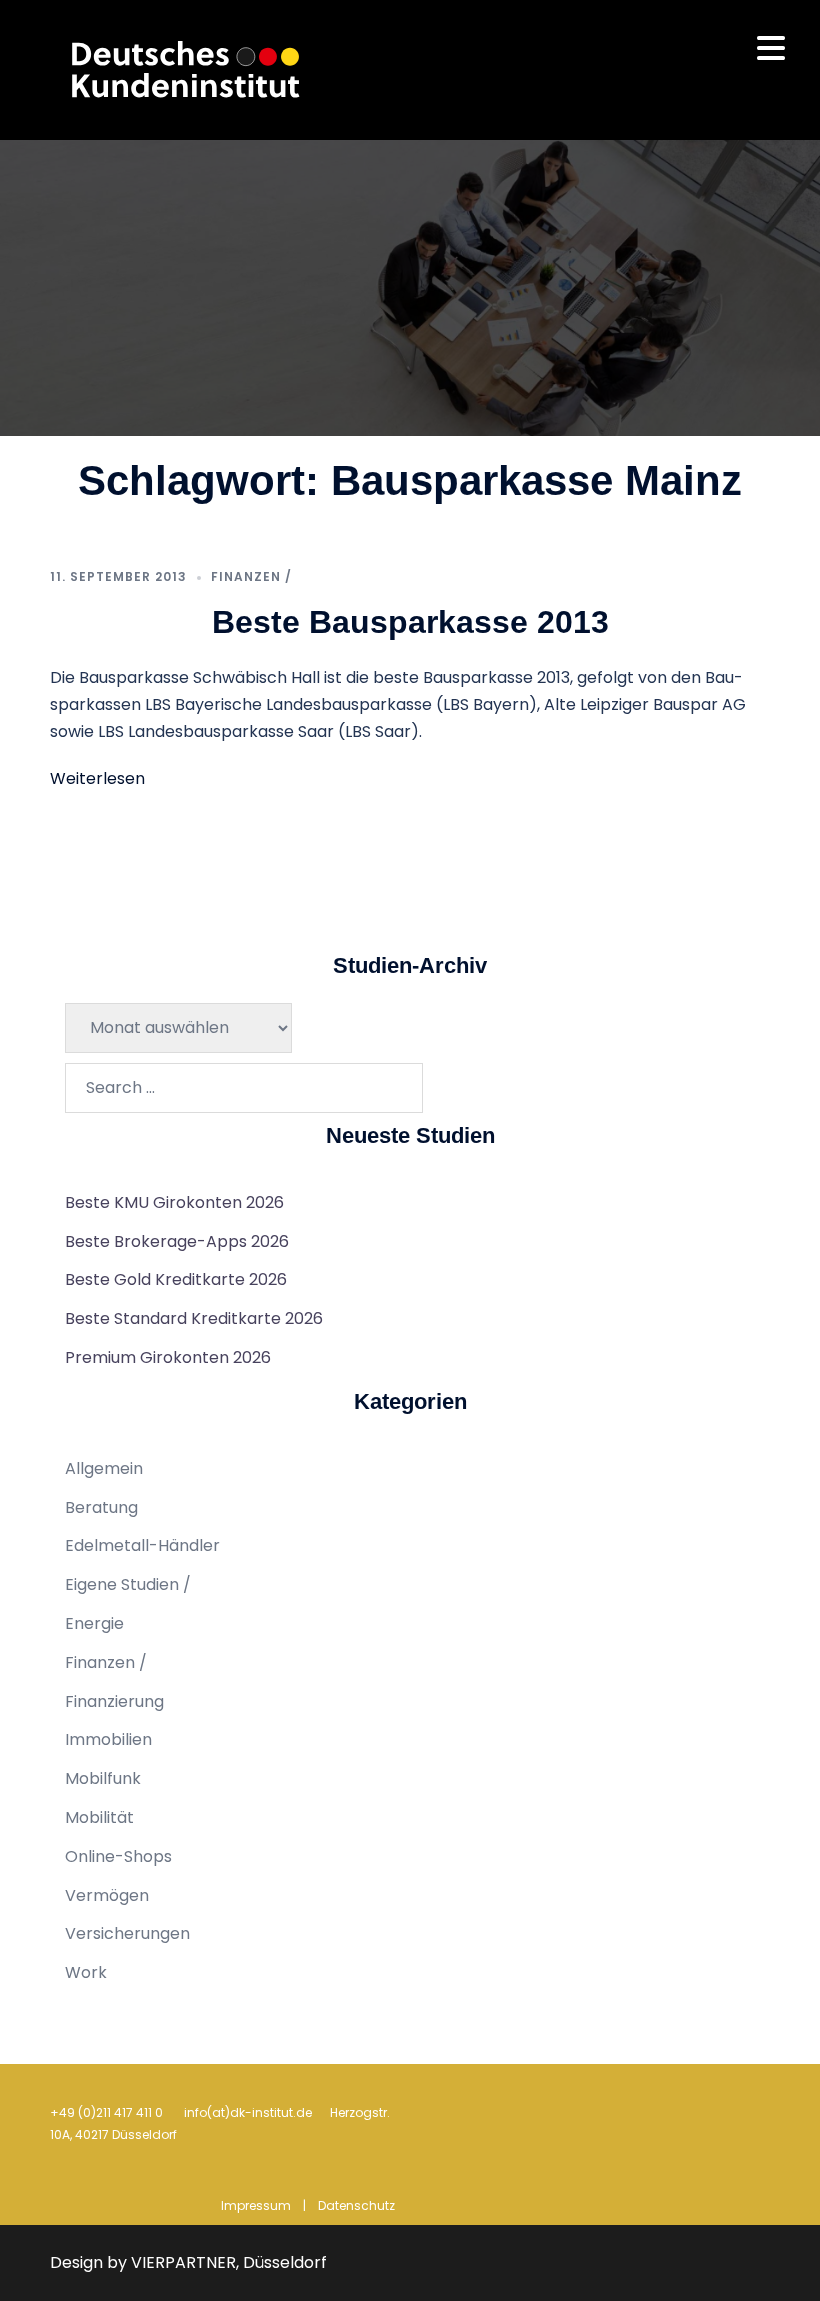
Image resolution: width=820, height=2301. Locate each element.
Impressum (256, 2205)
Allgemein (104, 1468)
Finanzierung (114, 1701)
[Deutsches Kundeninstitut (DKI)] (186, 68)
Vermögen (107, 1895)
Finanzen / (251, 576)
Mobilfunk (103, 1778)
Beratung (101, 1507)
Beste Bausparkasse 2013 (410, 622)
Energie (94, 1623)
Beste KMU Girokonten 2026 (174, 1202)
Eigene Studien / (128, 1584)
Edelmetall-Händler (142, 1545)
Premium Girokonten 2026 (168, 1357)
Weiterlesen (97, 778)
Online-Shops (118, 1856)
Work (86, 1972)
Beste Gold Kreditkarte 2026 (176, 1279)
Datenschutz (356, 2205)
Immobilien (108, 1739)
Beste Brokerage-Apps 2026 (177, 1241)
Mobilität (99, 1817)
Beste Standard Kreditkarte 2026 (194, 1318)
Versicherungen (127, 1933)
